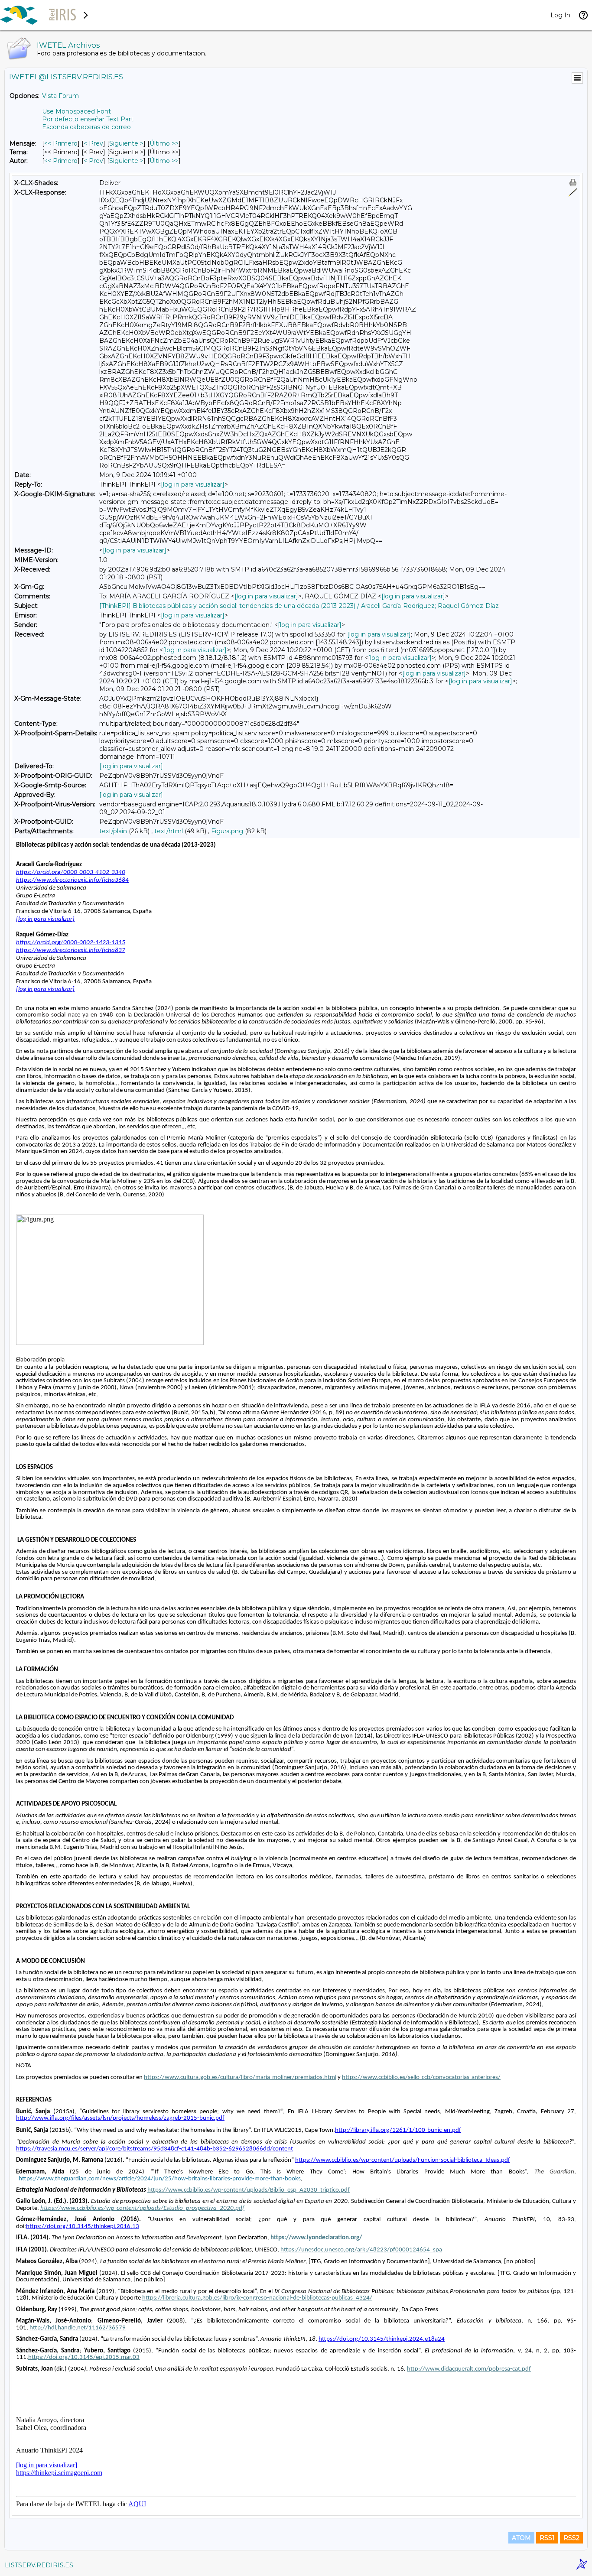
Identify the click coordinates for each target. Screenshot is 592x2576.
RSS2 (571, 2538)
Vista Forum (60, 96)
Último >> (164, 143)
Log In (560, 15)
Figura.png (227, 831)
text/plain (113, 831)
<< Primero (61, 143)
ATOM (521, 2538)
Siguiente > (126, 143)
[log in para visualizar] (193, 484)
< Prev (93, 143)
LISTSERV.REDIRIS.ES (39, 2565)
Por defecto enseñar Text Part (88, 119)
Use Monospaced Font (76, 111)
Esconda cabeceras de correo (86, 127)
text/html (169, 831)
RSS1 (547, 2538)
